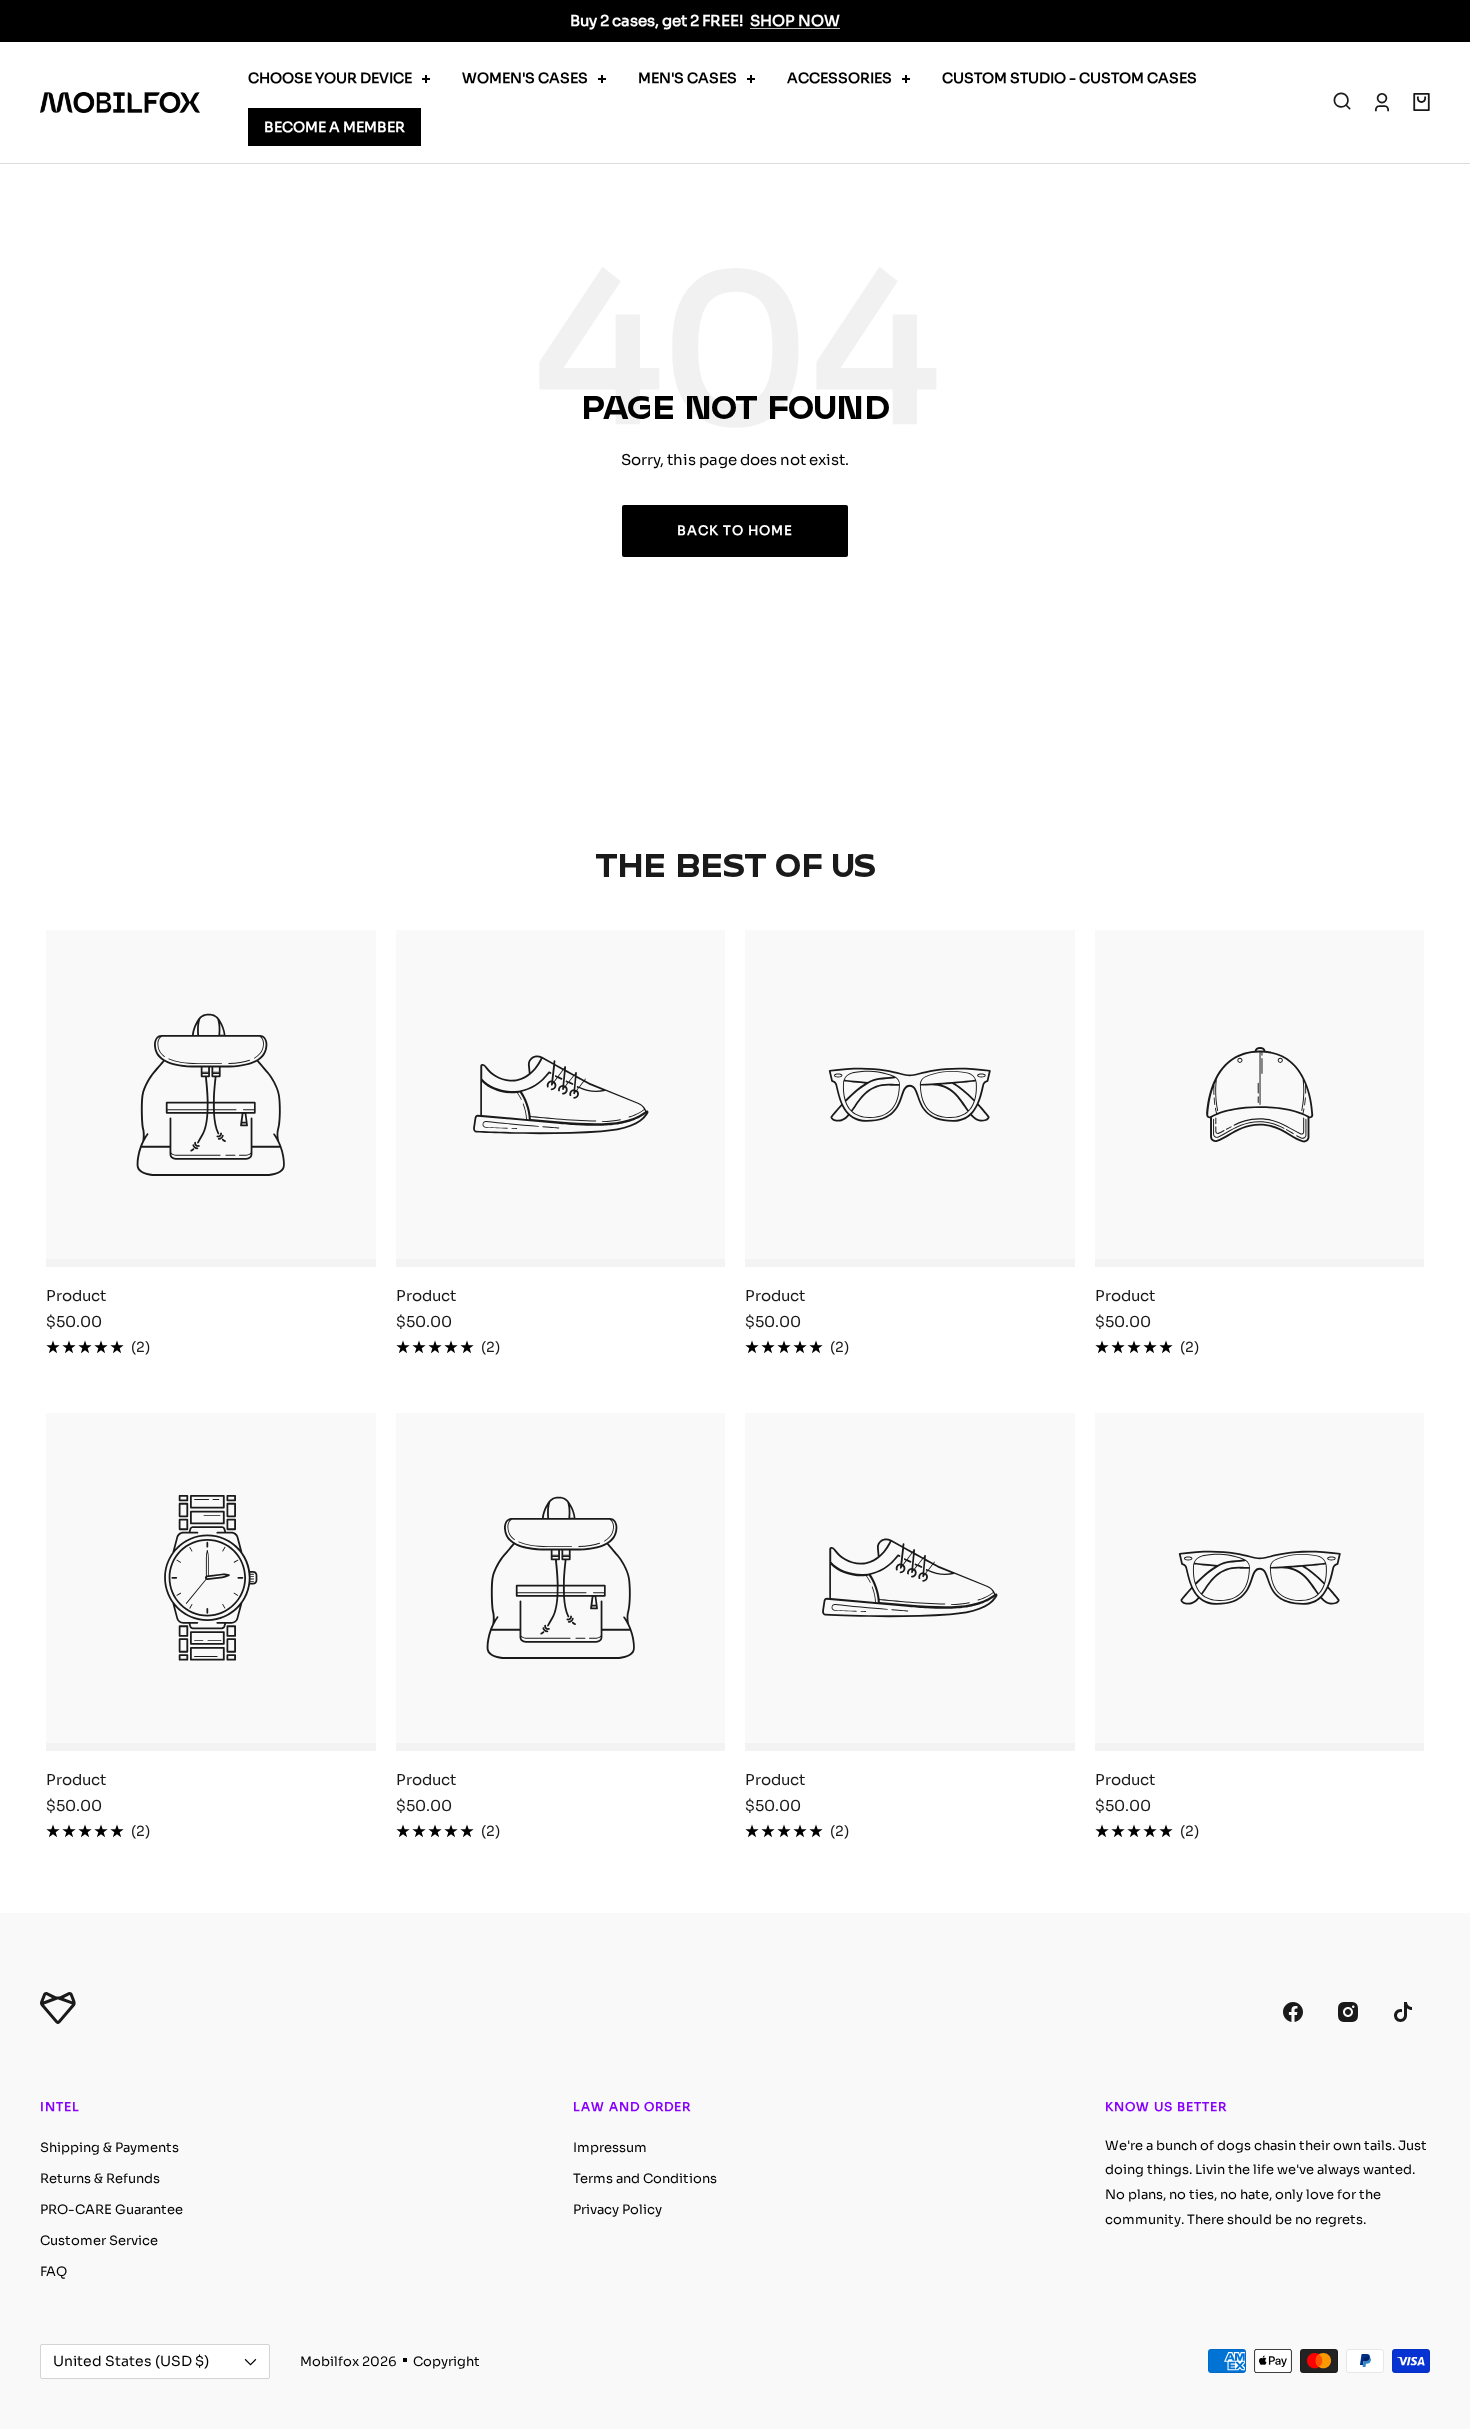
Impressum (610, 2147)
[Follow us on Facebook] (1292, 2012)
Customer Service (99, 2240)
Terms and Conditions (645, 2178)
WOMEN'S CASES (525, 78)
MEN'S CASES (687, 78)
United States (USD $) (131, 2361)
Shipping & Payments (109, 2147)
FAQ (53, 2271)
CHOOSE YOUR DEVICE (330, 78)
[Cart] (1421, 102)
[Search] (1342, 102)
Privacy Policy (617, 2209)
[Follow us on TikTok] (1402, 2012)
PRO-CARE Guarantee (111, 2209)
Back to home (735, 530)
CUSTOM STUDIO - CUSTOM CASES (1069, 78)
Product (76, 1295)
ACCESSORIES (839, 78)
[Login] (1382, 102)
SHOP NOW (795, 20)
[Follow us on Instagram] (1347, 2012)
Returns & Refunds (100, 2178)
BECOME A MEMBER (334, 127)
